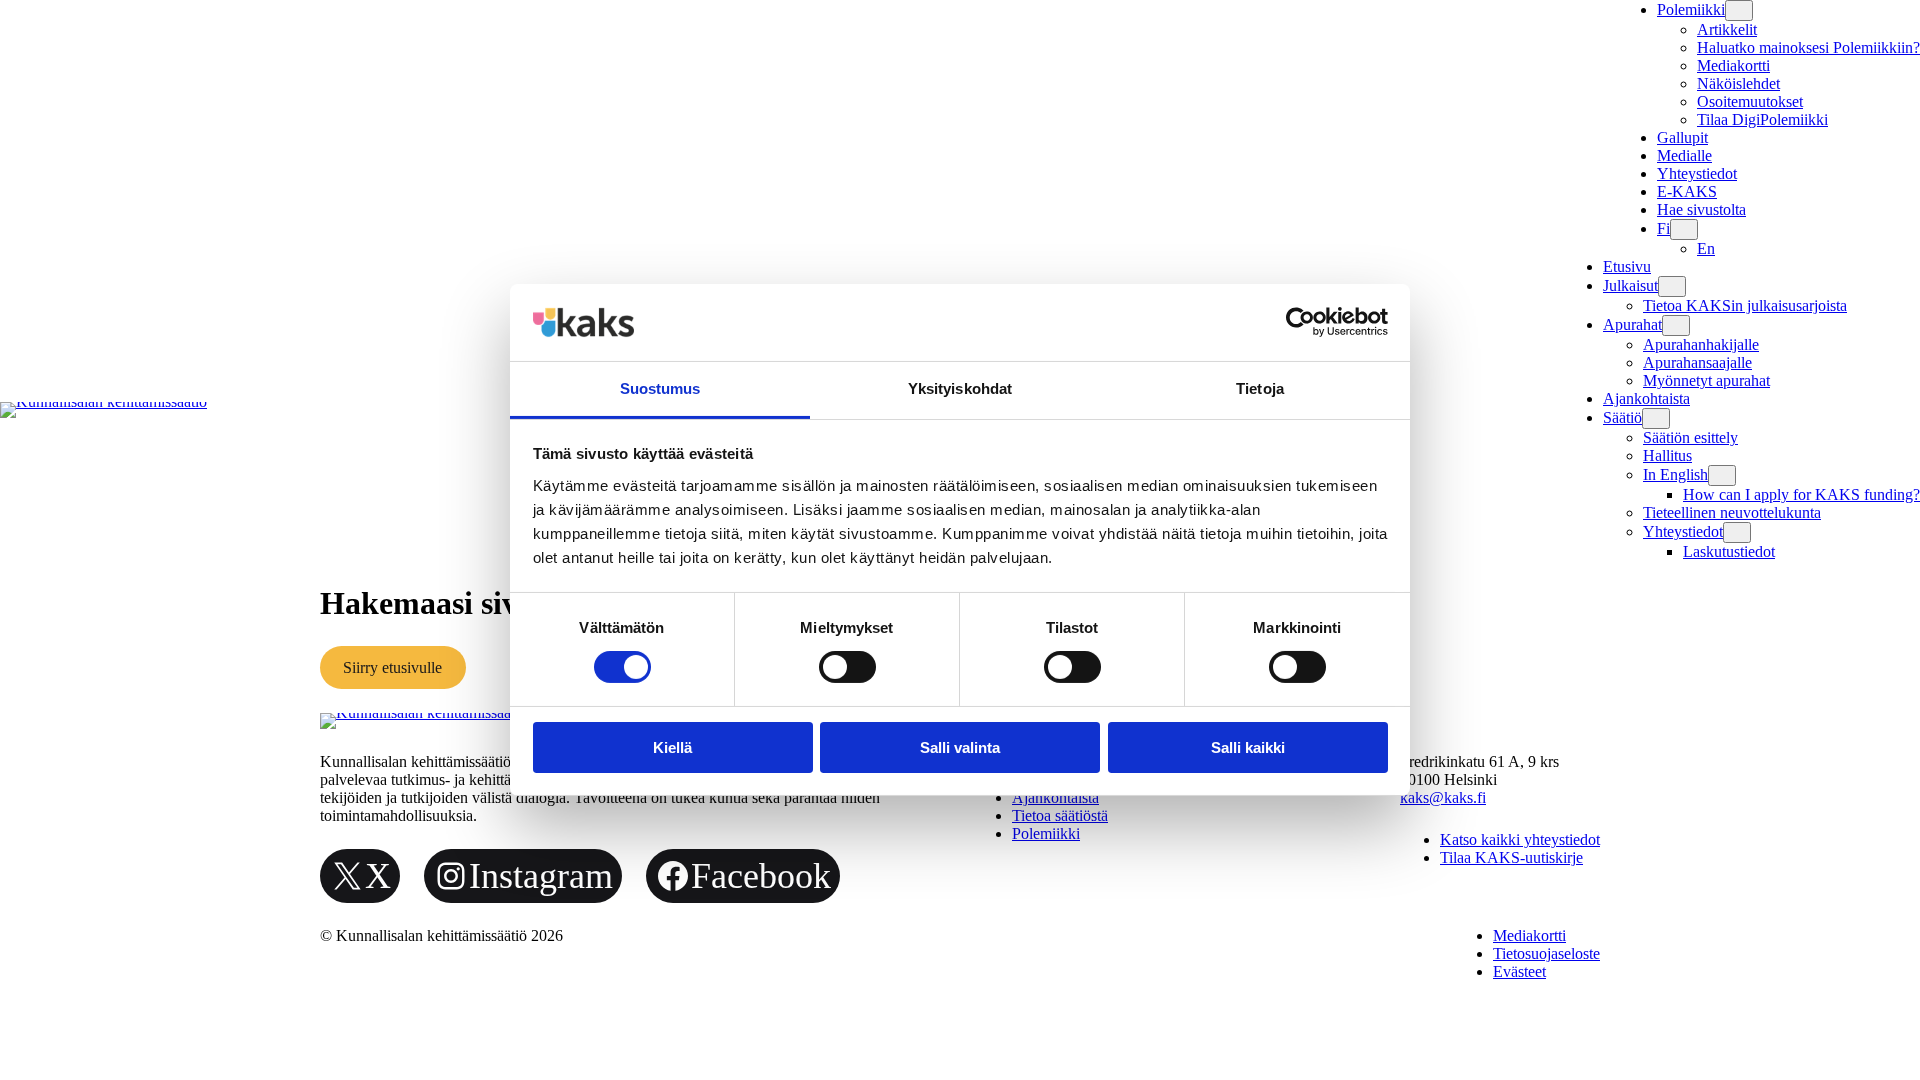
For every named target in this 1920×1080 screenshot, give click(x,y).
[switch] (847, 667)
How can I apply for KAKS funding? (1801, 494)
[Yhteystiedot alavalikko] (1737, 532)
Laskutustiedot (1729, 551)
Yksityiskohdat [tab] (960, 388)
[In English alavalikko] (1722, 475)
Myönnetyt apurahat (1706, 380)
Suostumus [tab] (660, 388)
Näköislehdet (1738, 83)
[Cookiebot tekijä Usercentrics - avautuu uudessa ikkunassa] (1300, 322)
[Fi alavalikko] (1684, 229)
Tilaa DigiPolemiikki (1762, 119)
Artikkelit (1727, 29)
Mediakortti (1733, 65)
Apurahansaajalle (1697, 362)
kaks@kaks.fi (1443, 797)
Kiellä (672, 747)
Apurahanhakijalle (1701, 344)
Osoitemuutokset (1750, 101)
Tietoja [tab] (1260, 388)
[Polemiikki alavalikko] (1739, 10)
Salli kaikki (1248, 747)
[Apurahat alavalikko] (1676, 325)
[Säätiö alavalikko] (1656, 418)
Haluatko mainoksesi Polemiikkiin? (1808, 47)
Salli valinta (960, 747)
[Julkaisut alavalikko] (1672, 286)
